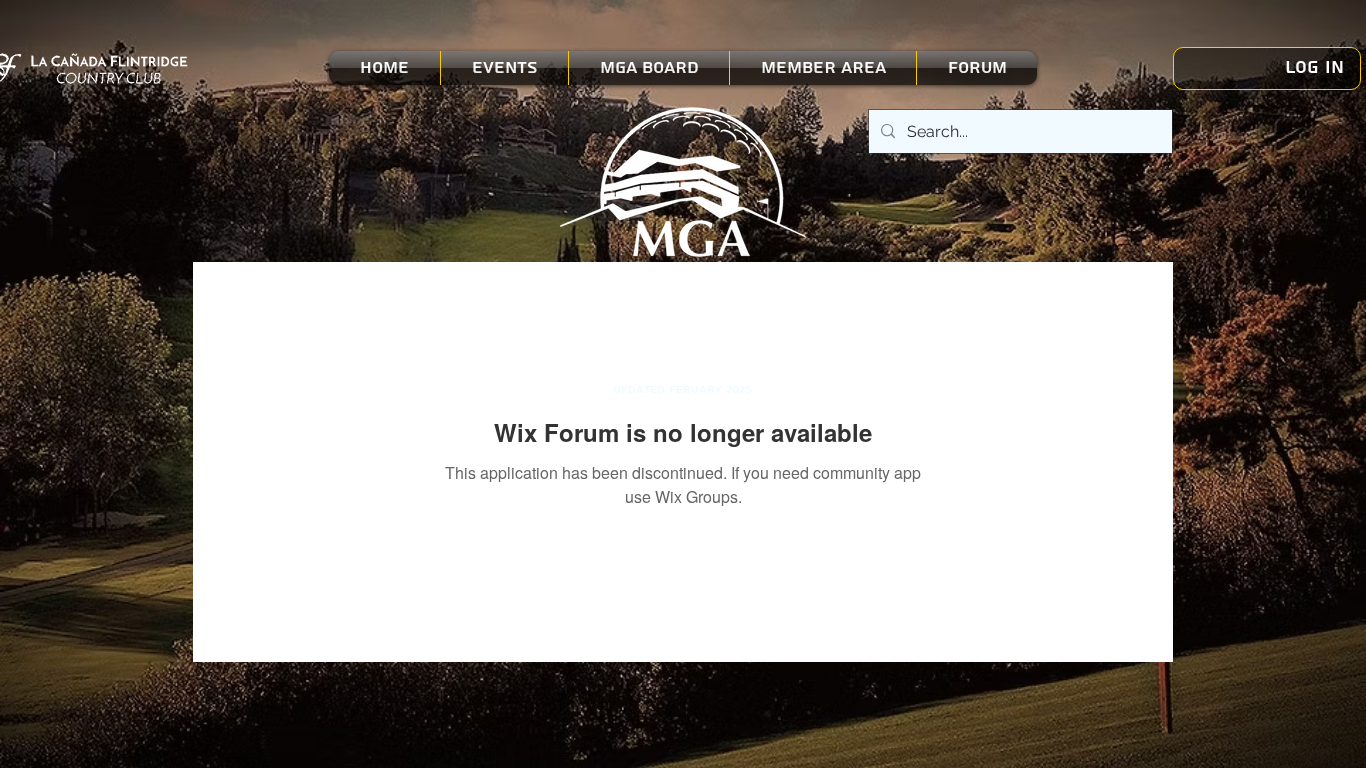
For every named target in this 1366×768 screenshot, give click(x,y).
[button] (504, 68)
